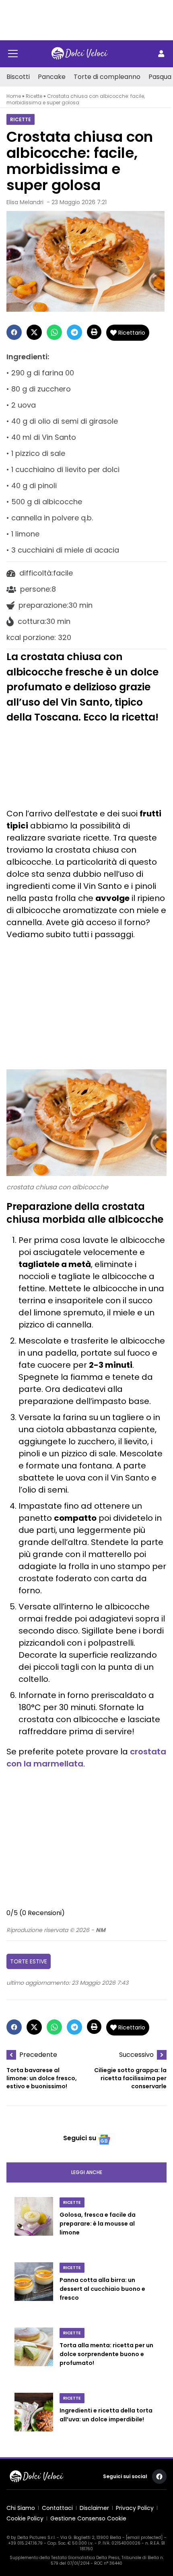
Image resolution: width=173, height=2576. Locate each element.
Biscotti (18, 77)
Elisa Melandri (25, 202)
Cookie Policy (25, 2518)
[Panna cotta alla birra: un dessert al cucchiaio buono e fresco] (34, 2290)
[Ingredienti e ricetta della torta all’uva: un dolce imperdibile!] (34, 2416)
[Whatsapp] (54, 332)
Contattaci (57, 2508)
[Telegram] (74, 332)
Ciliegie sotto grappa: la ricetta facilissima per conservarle (130, 2078)
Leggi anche (87, 2172)
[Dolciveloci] (80, 54)
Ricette (34, 96)
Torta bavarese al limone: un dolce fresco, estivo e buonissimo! (42, 2078)
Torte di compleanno (107, 77)
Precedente (38, 2055)
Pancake (52, 77)
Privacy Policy (135, 2508)
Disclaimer (94, 2508)
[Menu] (13, 54)
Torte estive (29, 1961)
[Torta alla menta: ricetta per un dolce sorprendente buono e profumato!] (34, 2355)
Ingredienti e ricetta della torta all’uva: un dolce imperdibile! (106, 2415)
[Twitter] (34, 332)
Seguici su (80, 2138)
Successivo (136, 2055)
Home (14, 96)
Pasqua (160, 77)
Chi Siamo (21, 2508)
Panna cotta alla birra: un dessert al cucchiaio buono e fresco (102, 2289)
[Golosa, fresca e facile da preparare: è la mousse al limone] (34, 2225)
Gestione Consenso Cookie (88, 2518)
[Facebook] (14, 332)
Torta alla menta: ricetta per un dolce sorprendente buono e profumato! (106, 2354)
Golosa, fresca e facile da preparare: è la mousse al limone (98, 2224)
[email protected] (144, 2538)
